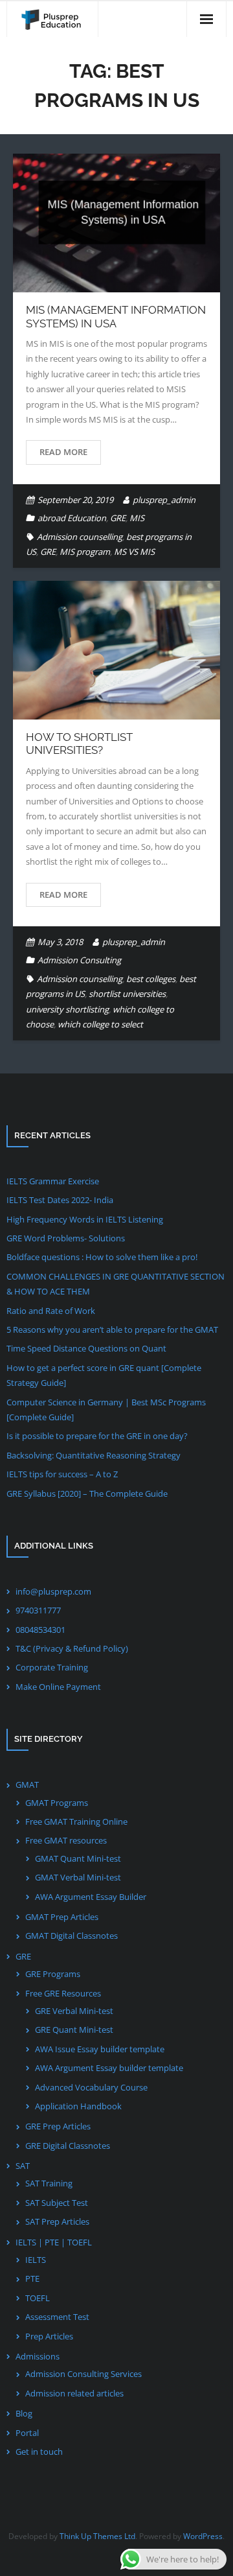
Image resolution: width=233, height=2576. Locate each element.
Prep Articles (49, 2336)
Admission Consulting (79, 960)
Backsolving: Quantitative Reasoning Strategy (94, 1455)
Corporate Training (52, 1667)
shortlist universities (127, 994)
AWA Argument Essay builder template (109, 2068)
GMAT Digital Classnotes (72, 1936)
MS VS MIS (134, 552)
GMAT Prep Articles (62, 1917)
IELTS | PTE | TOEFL (54, 2242)
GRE (118, 518)
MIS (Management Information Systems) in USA (116, 316)
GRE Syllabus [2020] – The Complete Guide (87, 1493)
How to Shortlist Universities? (79, 744)
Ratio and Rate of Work (51, 1311)
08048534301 (40, 1630)
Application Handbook (78, 2106)
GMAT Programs (57, 1803)
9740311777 (38, 1610)
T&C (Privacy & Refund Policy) (72, 1648)
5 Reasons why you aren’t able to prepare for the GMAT (112, 1329)
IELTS (36, 2260)
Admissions (38, 2356)
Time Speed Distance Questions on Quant (86, 1348)
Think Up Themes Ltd (97, 2536)
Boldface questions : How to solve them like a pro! (102, 1257)
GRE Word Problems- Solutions (66, 1238)
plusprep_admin (164, 500)
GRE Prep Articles (58, 2126)
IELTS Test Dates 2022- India (60, 1200)
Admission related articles (74, 2393)
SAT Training (49, 2183)
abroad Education (72, 518)
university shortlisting (67, 1009)
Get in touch (39, 2452)
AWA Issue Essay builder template (100, 2049)
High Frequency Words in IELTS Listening (85, 1219)
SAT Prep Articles (57, 2221)
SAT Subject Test (57, 2203)
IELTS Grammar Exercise (53, 1181)
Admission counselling (80, 537)
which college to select (100, 1024)
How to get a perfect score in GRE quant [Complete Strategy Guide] (104, 1375)
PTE (32, 2278)
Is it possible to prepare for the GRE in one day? (97, 1436)
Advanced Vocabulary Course (91, 2087)
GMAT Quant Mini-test (78, 1858)
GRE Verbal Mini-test (74, 2011)
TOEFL (38, 2298)
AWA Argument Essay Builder (91, 1897)
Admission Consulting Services (83, 2374)
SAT (23, 2166)
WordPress (203, 2536)
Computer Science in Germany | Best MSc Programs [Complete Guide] (106, 1410)
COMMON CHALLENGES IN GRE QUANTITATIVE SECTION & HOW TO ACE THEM (116, 1284)
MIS (137, 518)
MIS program (85, 552)
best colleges (151, 979)
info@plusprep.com (53, 1591)
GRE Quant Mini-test (74, 2030)
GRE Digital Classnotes (68, 2146)
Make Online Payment (58, 1687)
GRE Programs (53, 1974)
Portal (27, 2433)
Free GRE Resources (63, 1993)
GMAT (27, 1785)
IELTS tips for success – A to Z (62, 1474)
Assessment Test (57, 2317)
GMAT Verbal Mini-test (78, 1877)
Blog (24, 2413)
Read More (63, 452)
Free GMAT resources (66, 1840)
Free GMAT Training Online (76, 1821)
